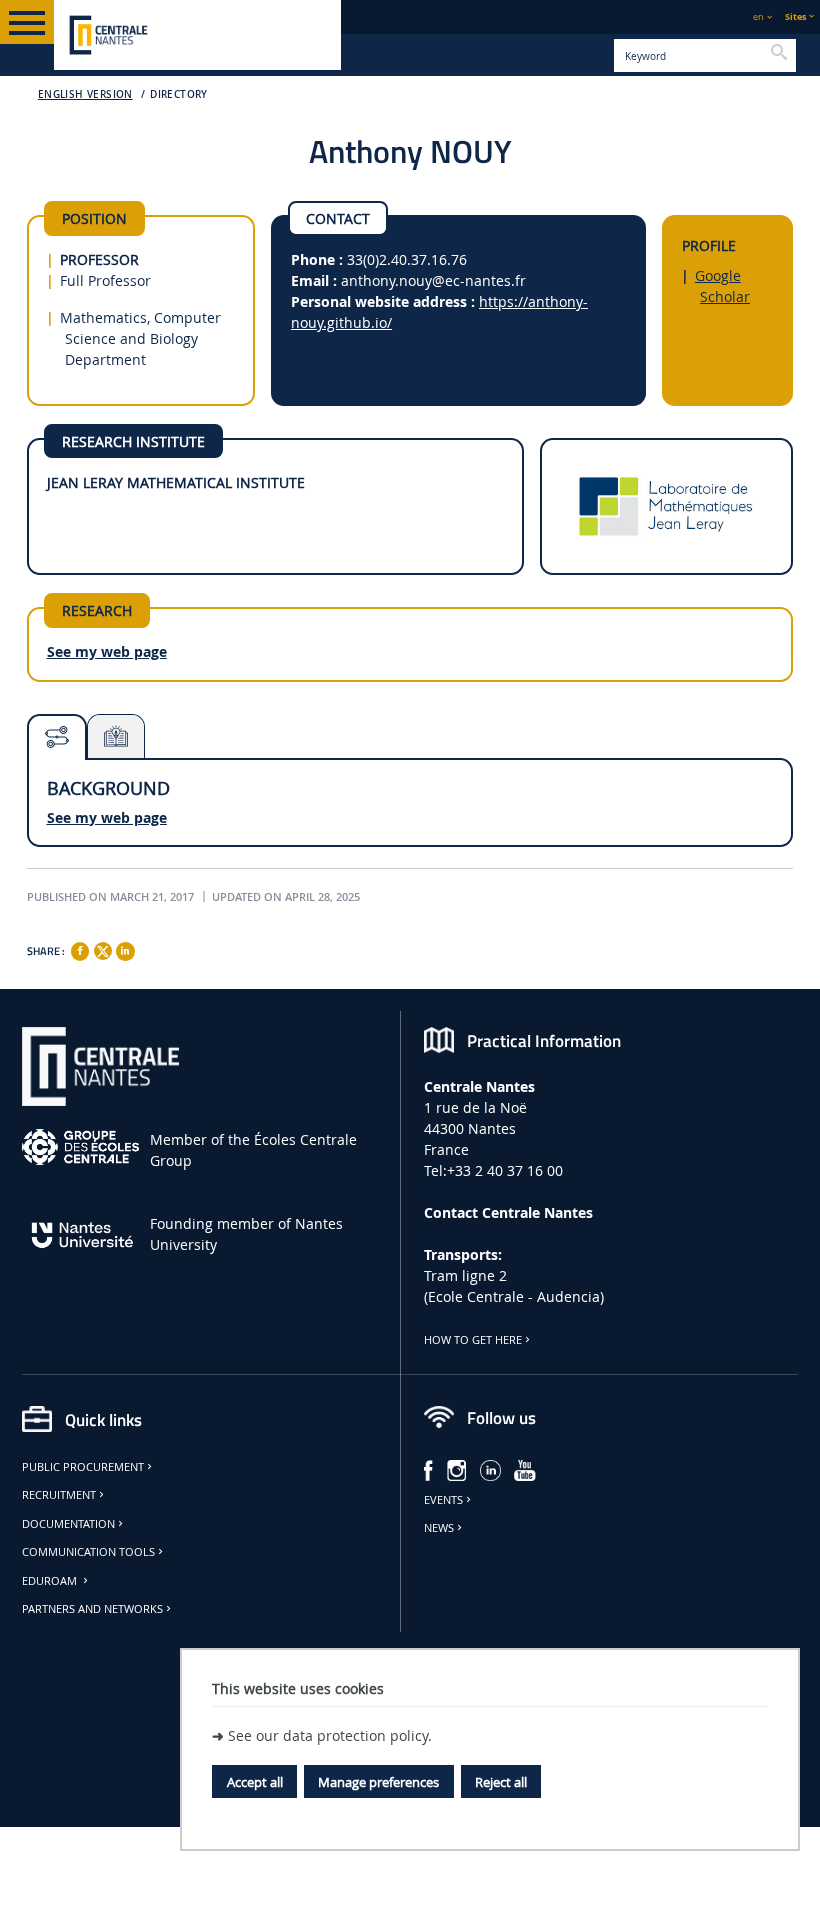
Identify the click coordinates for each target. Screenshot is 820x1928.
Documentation (68, 1524)
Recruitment (59, 1495)
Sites (795, 16)
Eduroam (51, 1581)
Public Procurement (83, 1467)
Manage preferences (378, 1782)
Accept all (255, 1782)
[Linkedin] (125, 951)
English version (85, 94)
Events (443, 1500)
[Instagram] (457, 1468)
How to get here (473, 1340)
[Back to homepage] (197, 35)
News (439, 1528)
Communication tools (88, 1552)
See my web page (107, 651)
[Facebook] (80, 951)
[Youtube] (525, 1468)
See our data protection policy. (330, 1735)
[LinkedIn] (490, 1468)
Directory (179, 94)
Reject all (501, 1782)
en (758, 16)
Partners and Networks (92, 1609)
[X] (103, 948)
